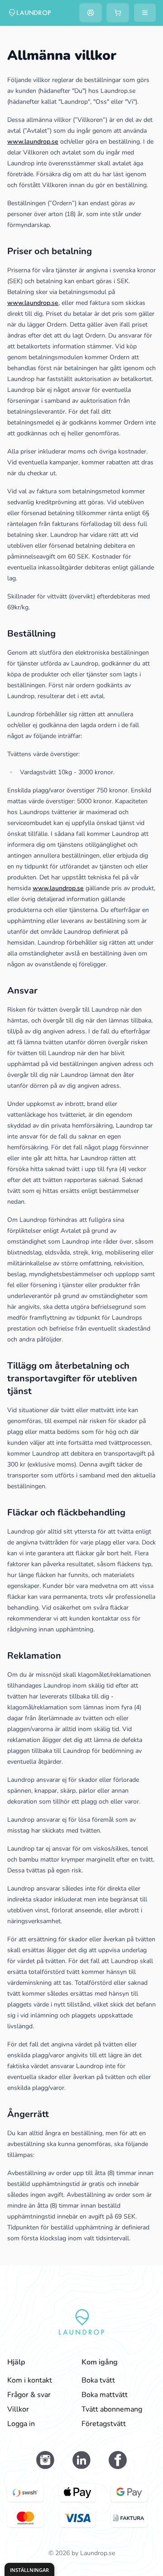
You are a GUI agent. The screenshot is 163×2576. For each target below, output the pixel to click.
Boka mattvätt (105, 2395)
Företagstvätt (104, 2424)
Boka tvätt (98, 2380)
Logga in (21, 2424)
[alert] (29, 2569)
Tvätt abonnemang (112, 2409)
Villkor (18, 2409)
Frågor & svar (29, 2395)
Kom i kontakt (30, 2380)
